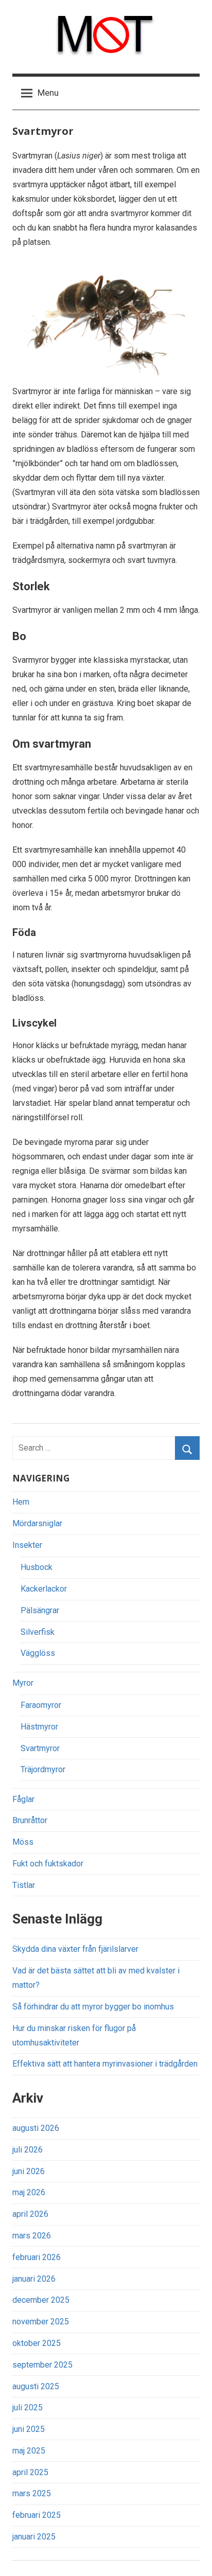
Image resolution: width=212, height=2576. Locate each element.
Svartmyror (40, 1748)
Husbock (37, 1567)
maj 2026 (29, 2192)
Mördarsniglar (37, 1523)
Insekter (27, 1545)
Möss (23, 1842)
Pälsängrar (40, 1610)
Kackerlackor (44, 1589)
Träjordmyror (43, 1769)
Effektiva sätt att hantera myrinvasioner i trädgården (105, 2064)
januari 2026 (34, 2279)
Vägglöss (38, 1653)
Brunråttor (30, 1820)
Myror (23, 1683)
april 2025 (30, 2472)
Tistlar (24, 1885)
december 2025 (41, 2300)
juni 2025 (29, 2429)
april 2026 (30, 2214)
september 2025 (42, 2365)
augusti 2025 (36, 2386)
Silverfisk (38, 1632)
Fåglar (23, 1799)
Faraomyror (41, 1705)
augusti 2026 (36, 2128)
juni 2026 (29, 2171)
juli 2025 (28, 2407)
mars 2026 (32, 2236)
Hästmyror (39, 1727)
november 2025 (41, 2322)
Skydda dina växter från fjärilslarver (75, 1949)
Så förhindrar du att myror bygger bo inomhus (93, 2007)
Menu (48, 93)
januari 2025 (34, 2537)
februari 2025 (37, 2515)
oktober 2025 (37, 2343)
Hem (21, 1502)
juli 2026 (28, 2150)
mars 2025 (32, 2493)
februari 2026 (37, 2257)
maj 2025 (29, 2451)
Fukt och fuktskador (48, 1864)
